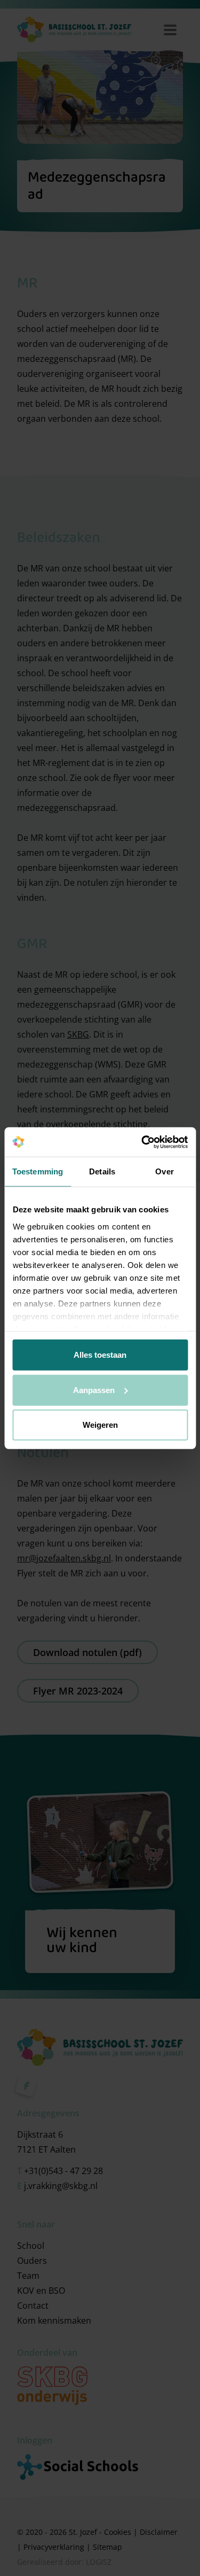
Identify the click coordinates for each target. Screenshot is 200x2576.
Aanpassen (94, 1390)
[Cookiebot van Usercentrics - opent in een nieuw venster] (142, 1142)
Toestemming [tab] (38, 1171)
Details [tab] (102, 1171)
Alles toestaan (100, 1355)
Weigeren (100, 1425)
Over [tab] (164, 1171)
